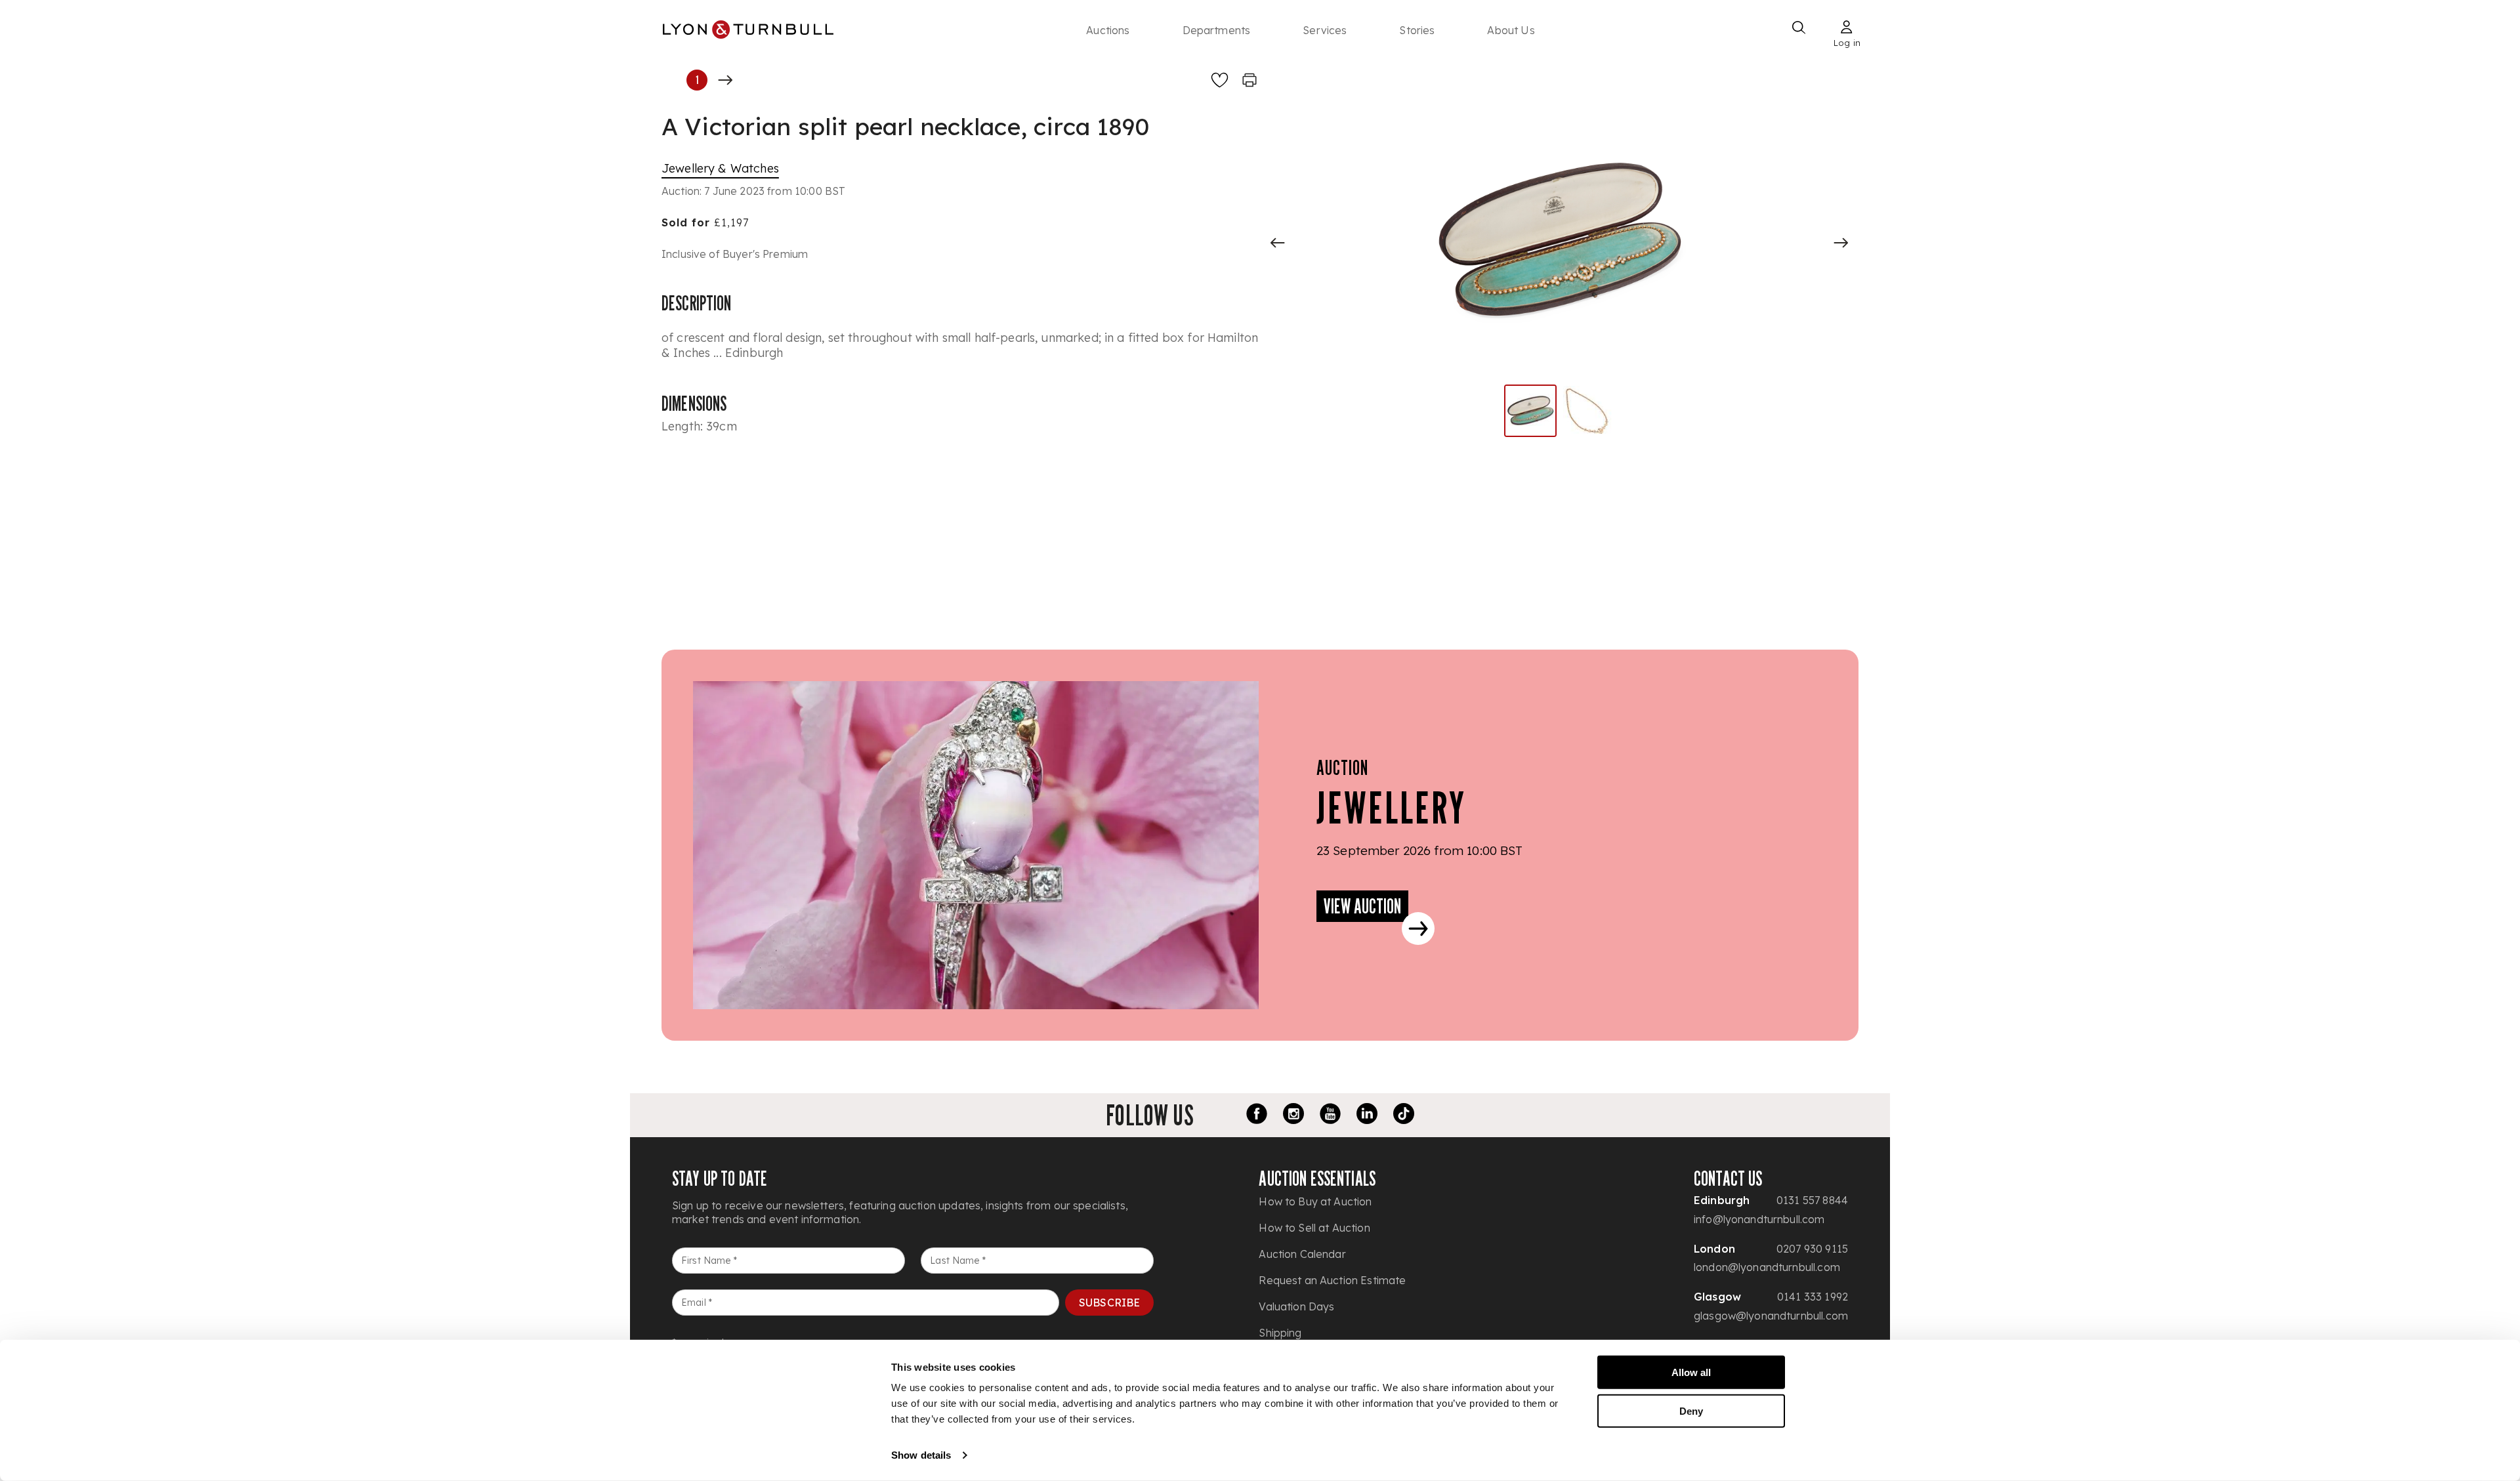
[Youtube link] (1330, 1116)
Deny (1691, 1410)
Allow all (1691, 1372)
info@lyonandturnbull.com (1759, 1219)
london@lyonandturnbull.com (1767, 1267)
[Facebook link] (1257, 1116)
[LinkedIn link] (1367, 1116)
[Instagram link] (1293, 1116)
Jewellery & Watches (720, 168)
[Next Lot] (725, 80)
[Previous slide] (1278, 243)
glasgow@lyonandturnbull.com (1771, 1316)
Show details (921, 1455)
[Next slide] (1841, 243)
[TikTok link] (1404, 1116)
